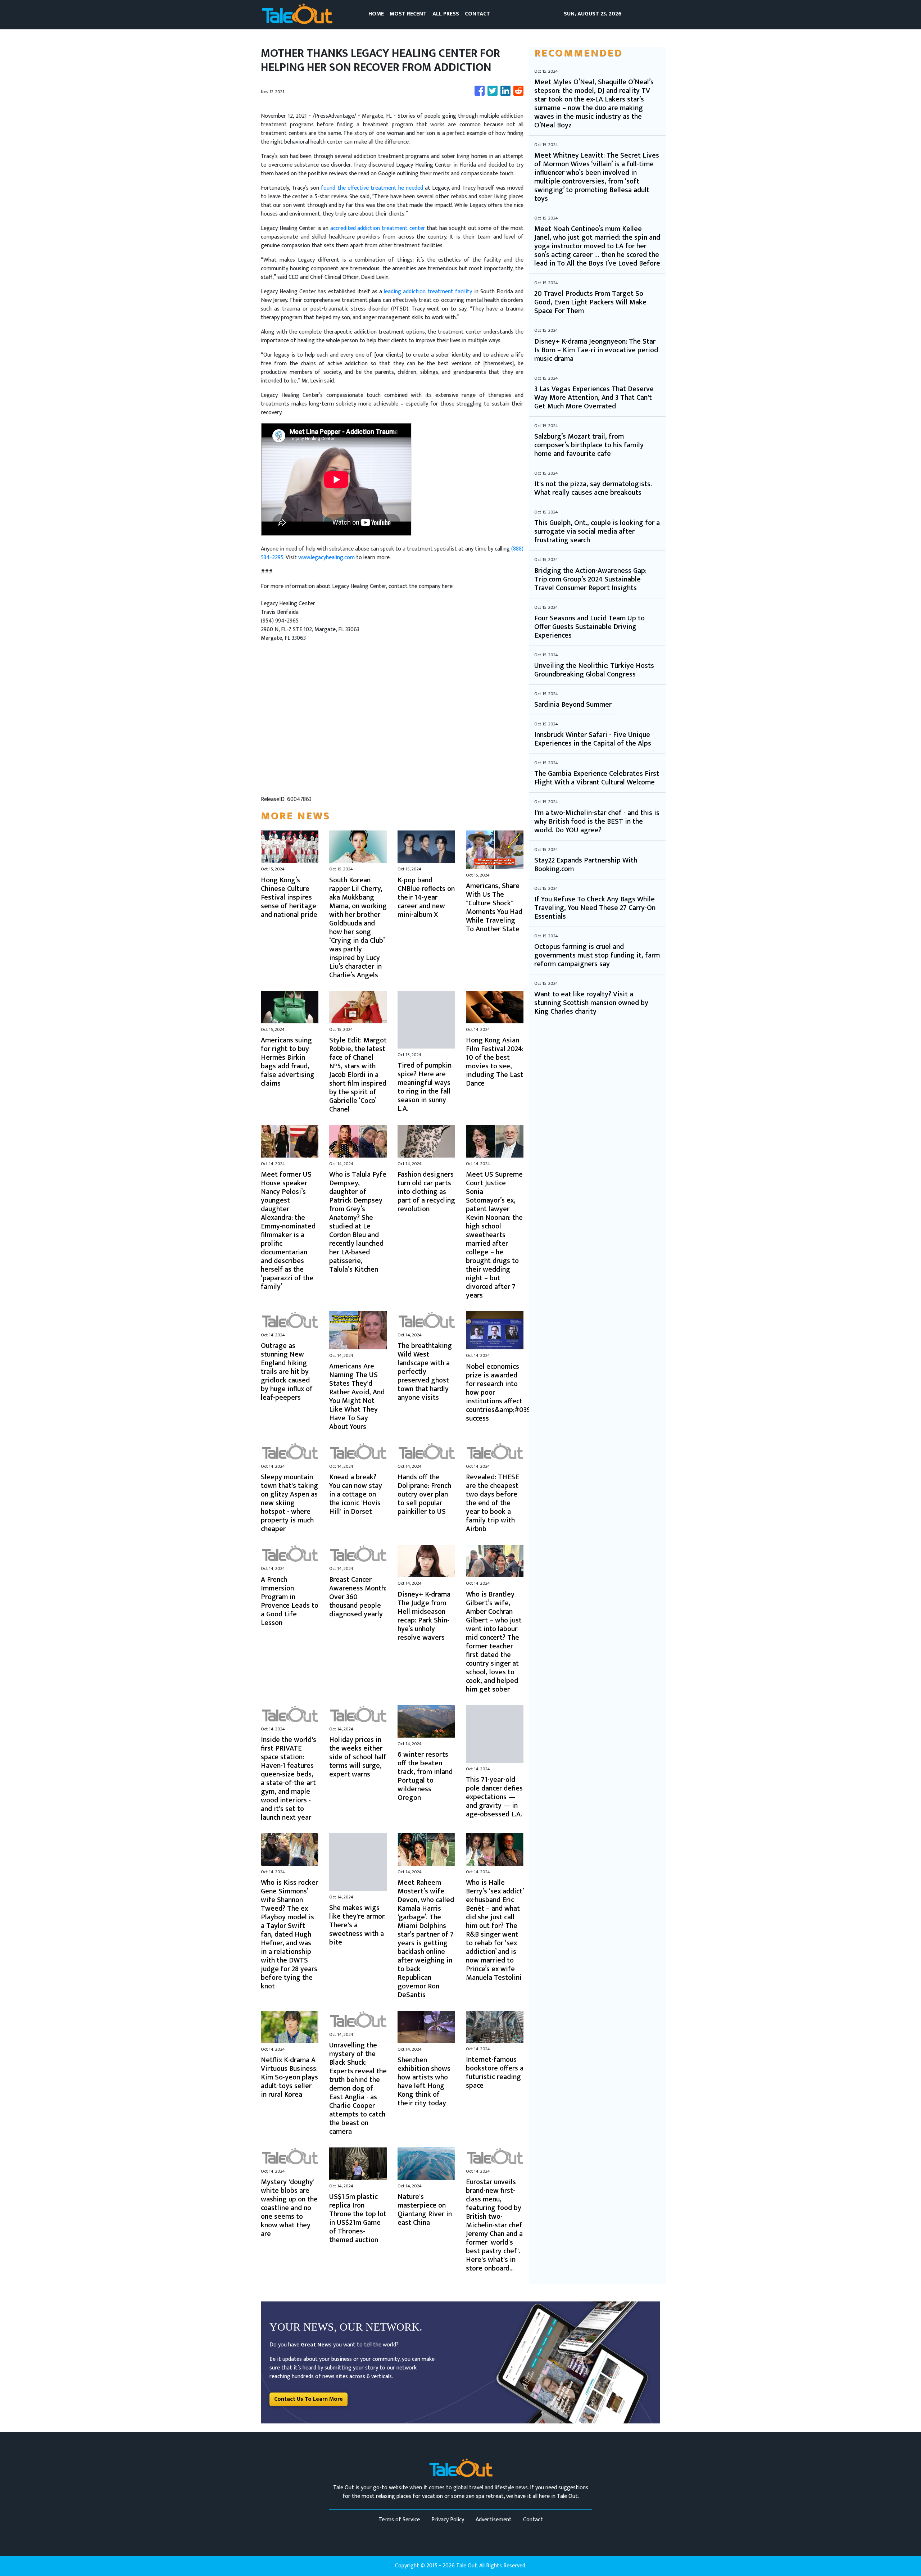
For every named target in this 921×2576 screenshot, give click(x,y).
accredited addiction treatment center (378, 228)
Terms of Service (399, 2520)
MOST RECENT (408, 14)
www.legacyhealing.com (326, 558)
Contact (533, 2520)
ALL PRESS (446, 14)
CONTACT (477, 14)
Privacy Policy (448, 2520)
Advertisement (494, 2520)
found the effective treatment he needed (372, 188)
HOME (376, 14)
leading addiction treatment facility (428, 292)
